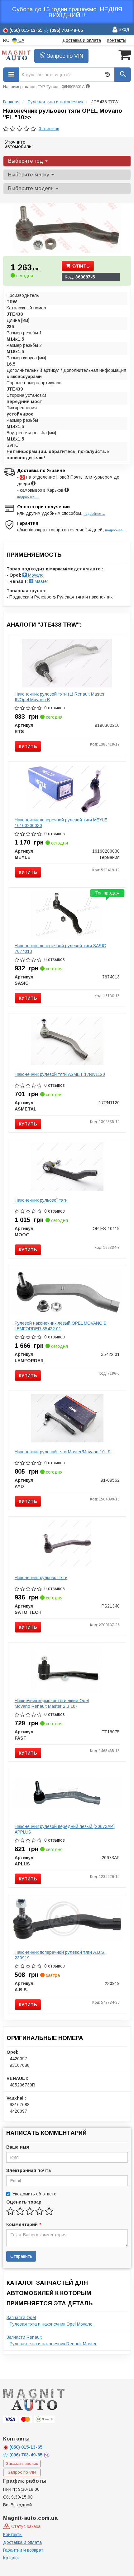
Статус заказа (25, 2526)
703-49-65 (26, 2455)
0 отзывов (49, 129)
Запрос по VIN (64, 56)
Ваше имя (18, 2147)
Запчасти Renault (24, 2337)
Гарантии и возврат (23, 2550)
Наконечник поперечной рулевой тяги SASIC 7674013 (60, 948)
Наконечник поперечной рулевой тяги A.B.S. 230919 (60, 1955)
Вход (123, 29)
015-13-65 (26, 2447)
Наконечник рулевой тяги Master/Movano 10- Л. (63, 1452)
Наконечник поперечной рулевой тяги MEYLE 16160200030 (61, 823)
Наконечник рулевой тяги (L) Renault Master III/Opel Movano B (60, 697)
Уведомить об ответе (34, 2194)
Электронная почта (29, 2170)
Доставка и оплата (82, 40)
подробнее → (28, 497)
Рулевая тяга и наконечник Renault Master (53, 2344)
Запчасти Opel (21, 2317)
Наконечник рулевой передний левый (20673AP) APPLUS (65, 1829)
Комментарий (23, 2224)
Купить (80, 266)
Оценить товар (24, 2202)
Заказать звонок (22, 2463)
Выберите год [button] (26, 161)
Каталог (11, 2558)
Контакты (117, 40)
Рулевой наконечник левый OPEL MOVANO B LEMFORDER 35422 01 (61, 1326)
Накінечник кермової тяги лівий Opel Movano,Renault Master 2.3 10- (52, 1703)
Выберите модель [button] (32, 188)
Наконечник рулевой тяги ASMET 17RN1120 (60, 1074)
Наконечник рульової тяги (41, 1200)
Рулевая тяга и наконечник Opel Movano (51, 2324)
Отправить (21, 2256)
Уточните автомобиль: (19, 144)
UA (21, 40)
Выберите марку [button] (29, 175)
